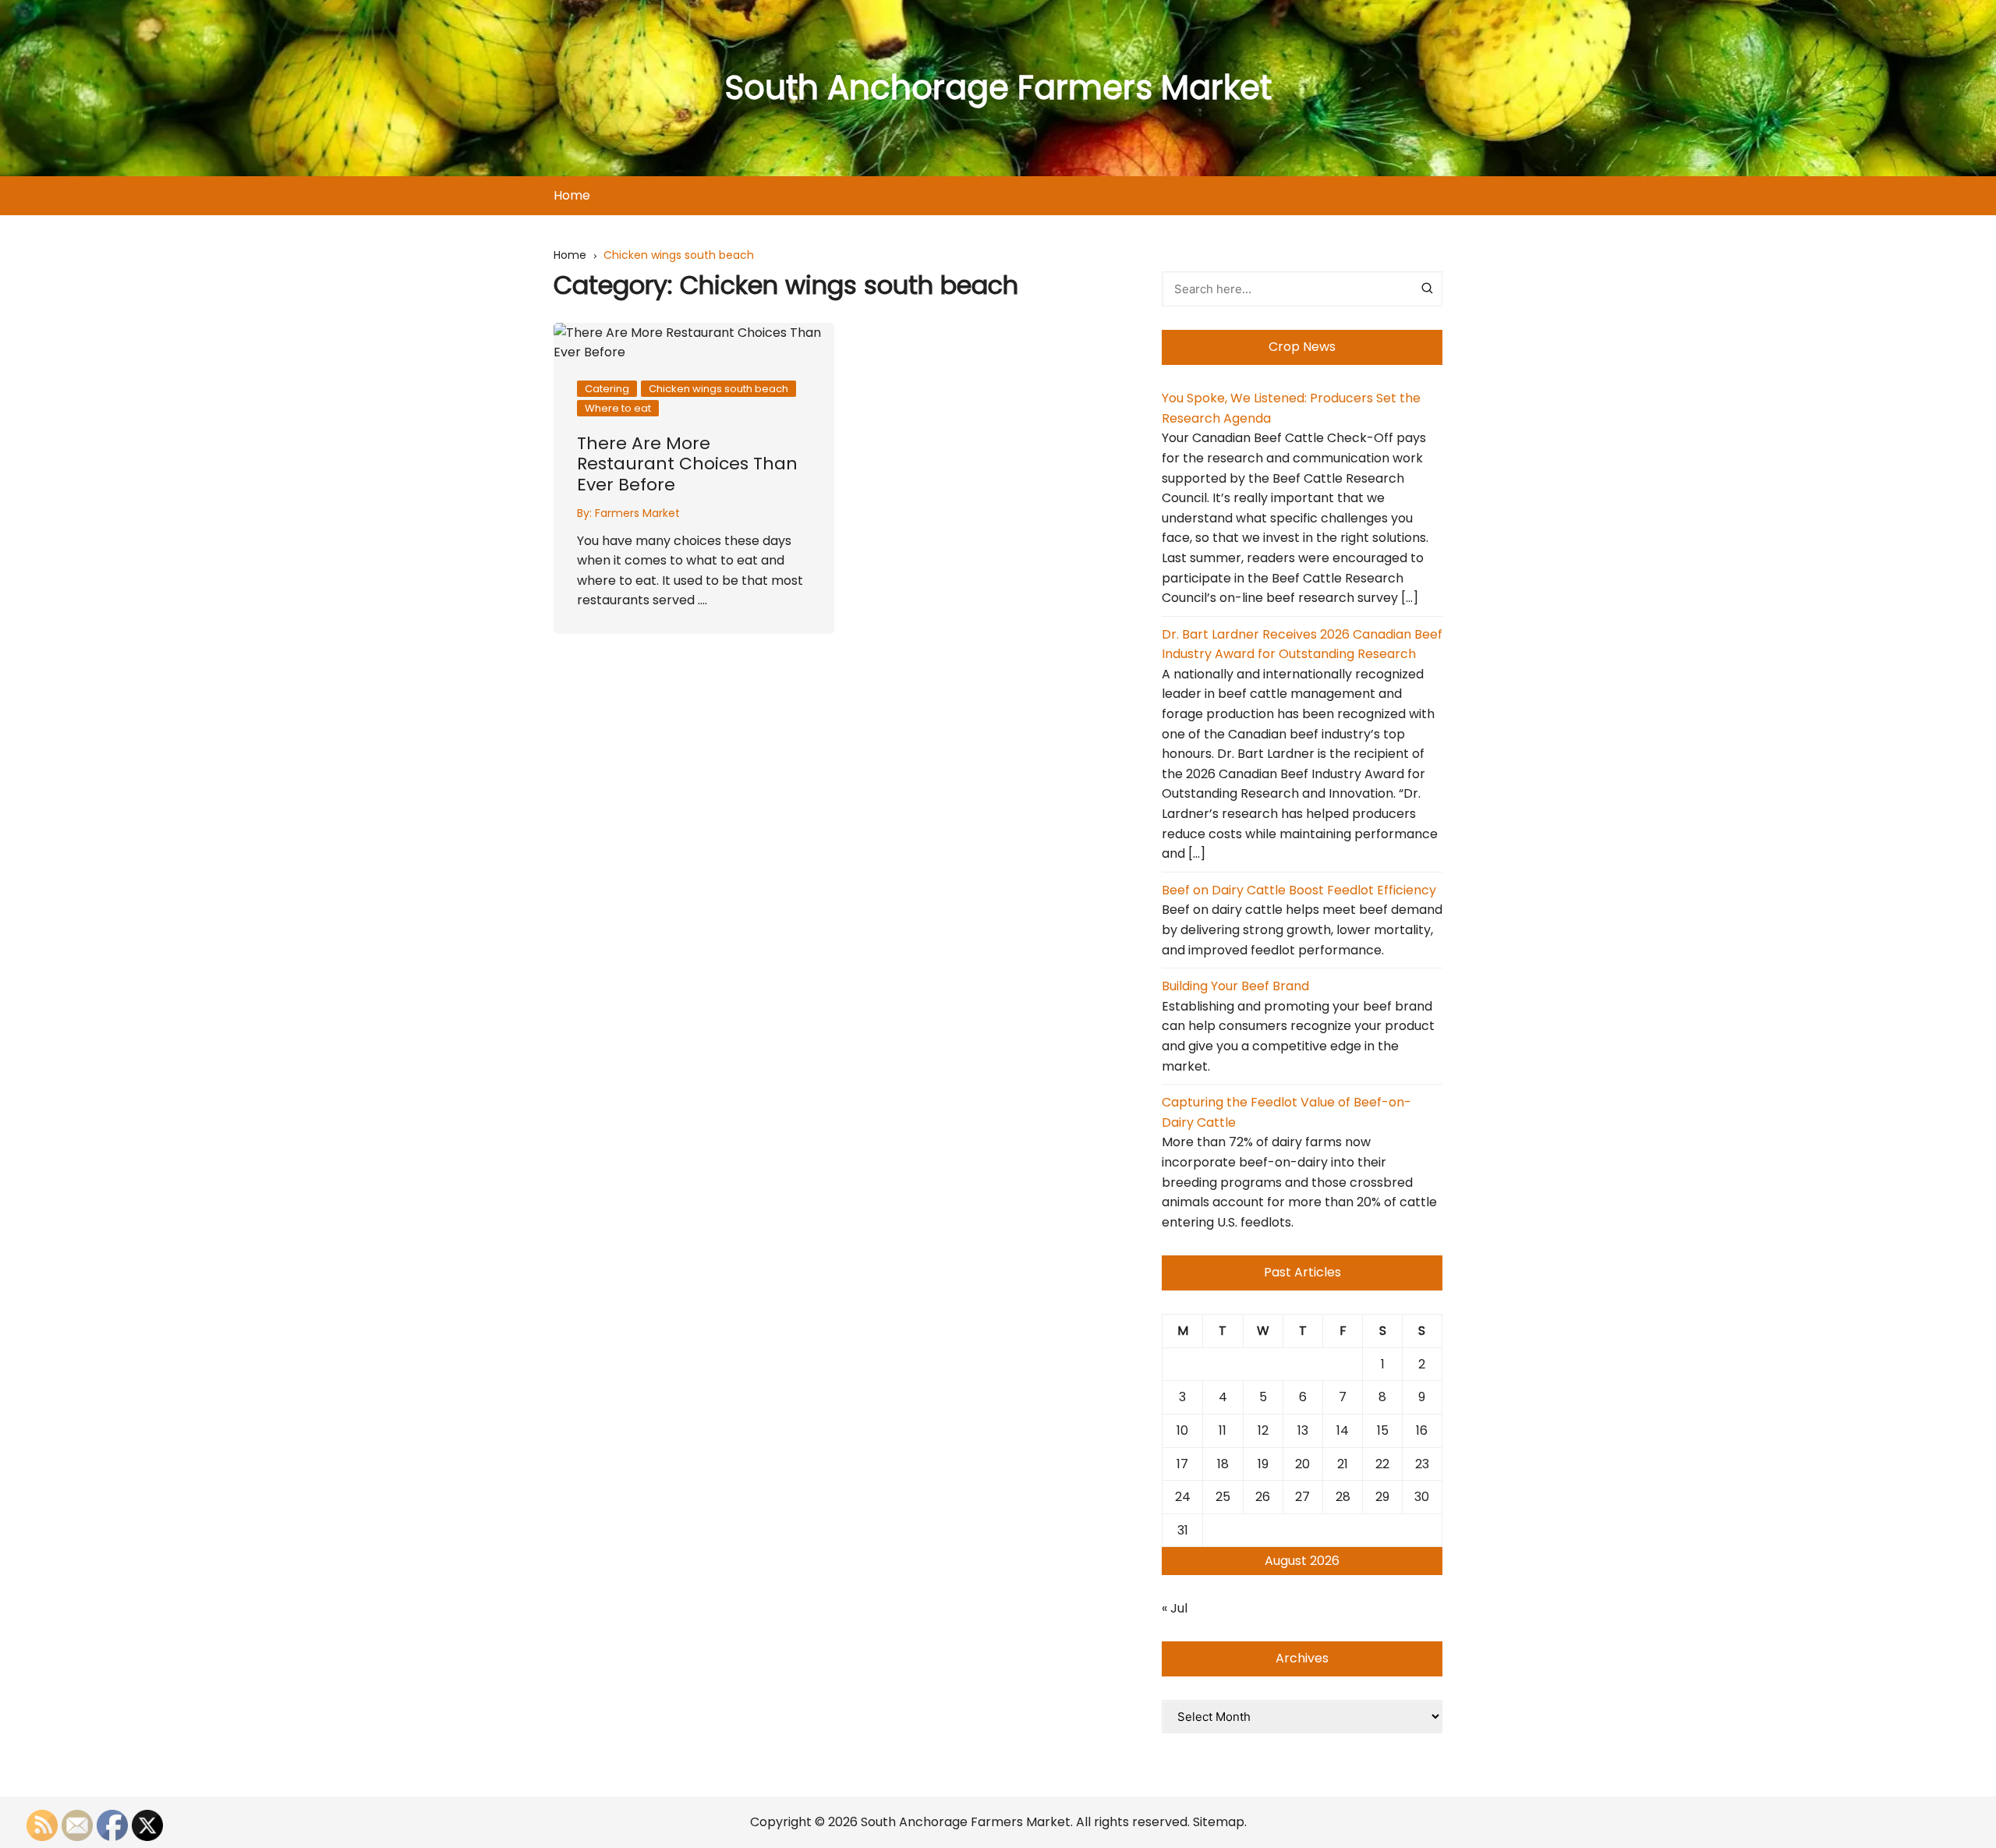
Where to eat (618, 408)
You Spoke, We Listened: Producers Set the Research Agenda (1291, 408)
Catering (607, 389)
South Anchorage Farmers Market (998, 88)
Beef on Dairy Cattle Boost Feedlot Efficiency (1299, 890)
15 (1383, 1430)
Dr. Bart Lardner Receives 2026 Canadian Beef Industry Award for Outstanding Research (1302, 644)
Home (572, 195)
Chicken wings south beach (718, 389)
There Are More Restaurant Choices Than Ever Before (687, 464)
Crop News (1302, 347)
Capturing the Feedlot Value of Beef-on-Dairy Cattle (1286, 1112)
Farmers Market (637, 513)
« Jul (1175, 1608)
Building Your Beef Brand (1235, 986)
